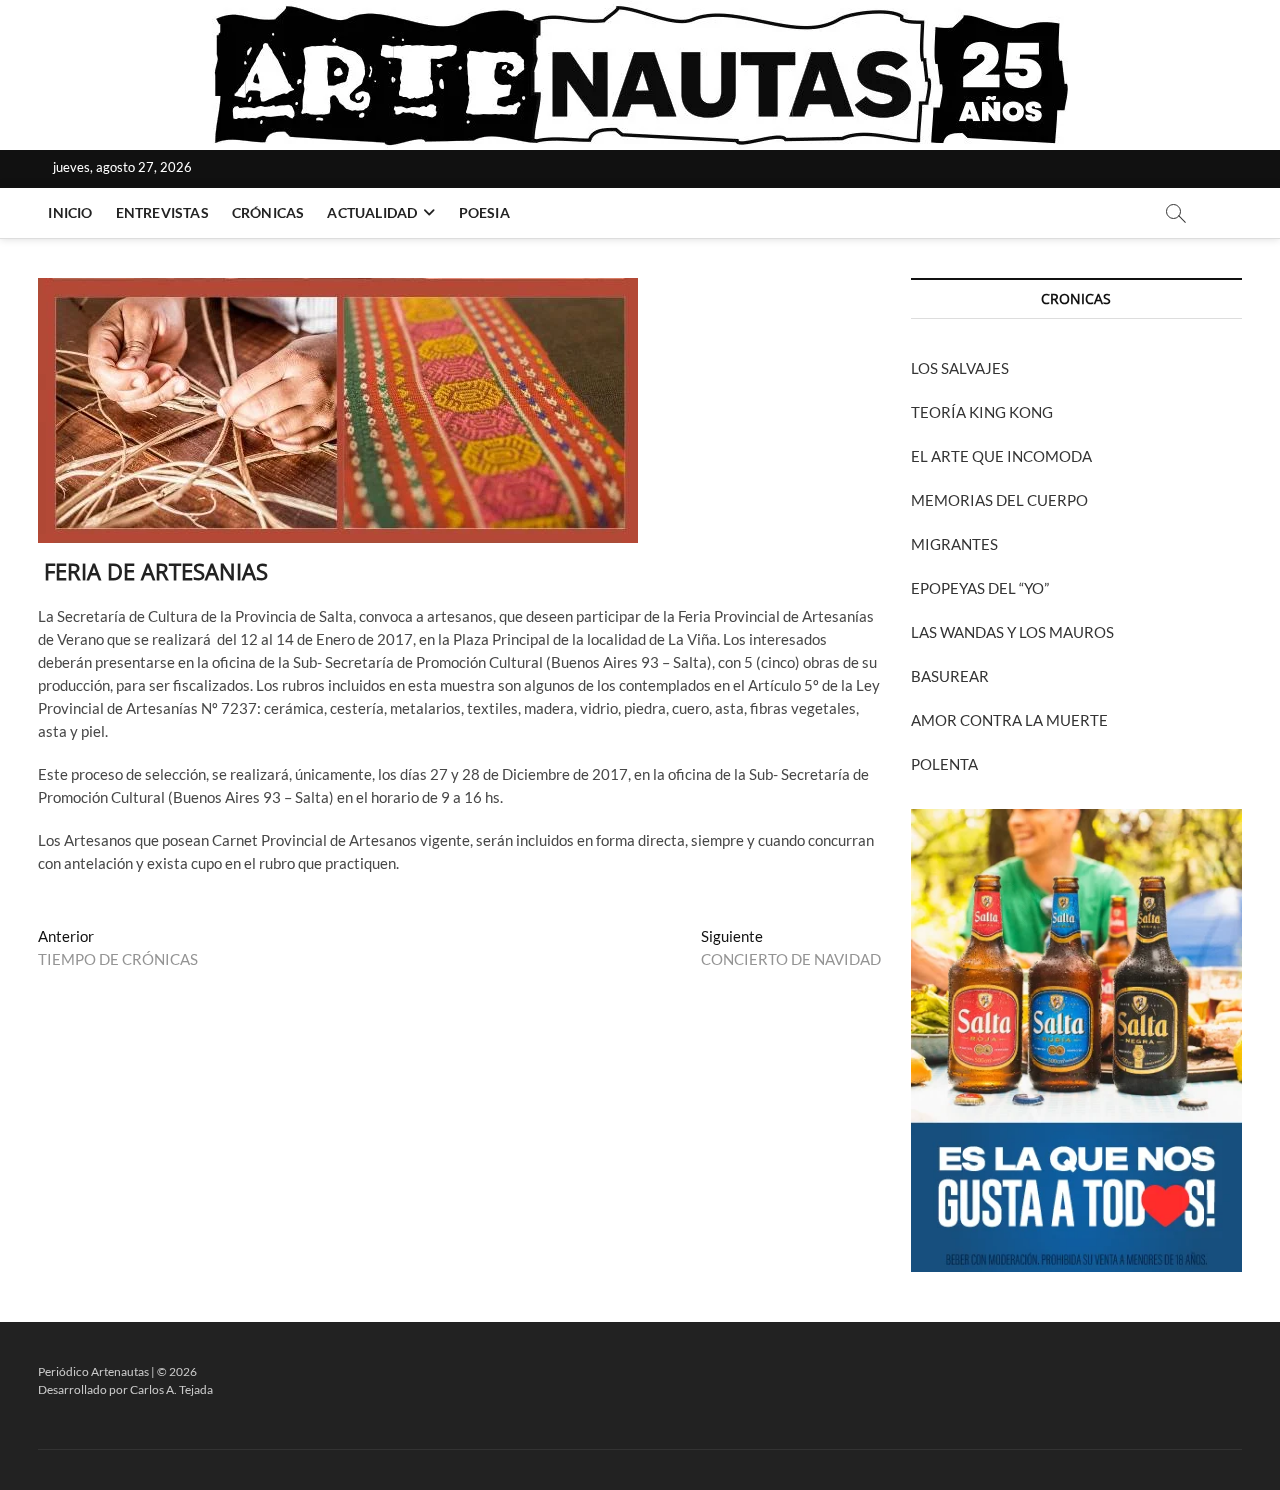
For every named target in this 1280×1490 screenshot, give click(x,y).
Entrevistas (162, 212)
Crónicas (268, 212)
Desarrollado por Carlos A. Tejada (125, 1389)
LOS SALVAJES (960, 368)
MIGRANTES (954, 544)
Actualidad (372, 212)
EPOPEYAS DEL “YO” (980, 588)
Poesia (484, 212)
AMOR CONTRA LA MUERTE (1009, 720)
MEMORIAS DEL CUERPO (999, 500)
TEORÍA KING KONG (982, 412)
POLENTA (944, 764)
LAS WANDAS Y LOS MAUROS (1012, 632)
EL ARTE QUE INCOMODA (1001, 456)
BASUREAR (950, 676)
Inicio (70, 212)
